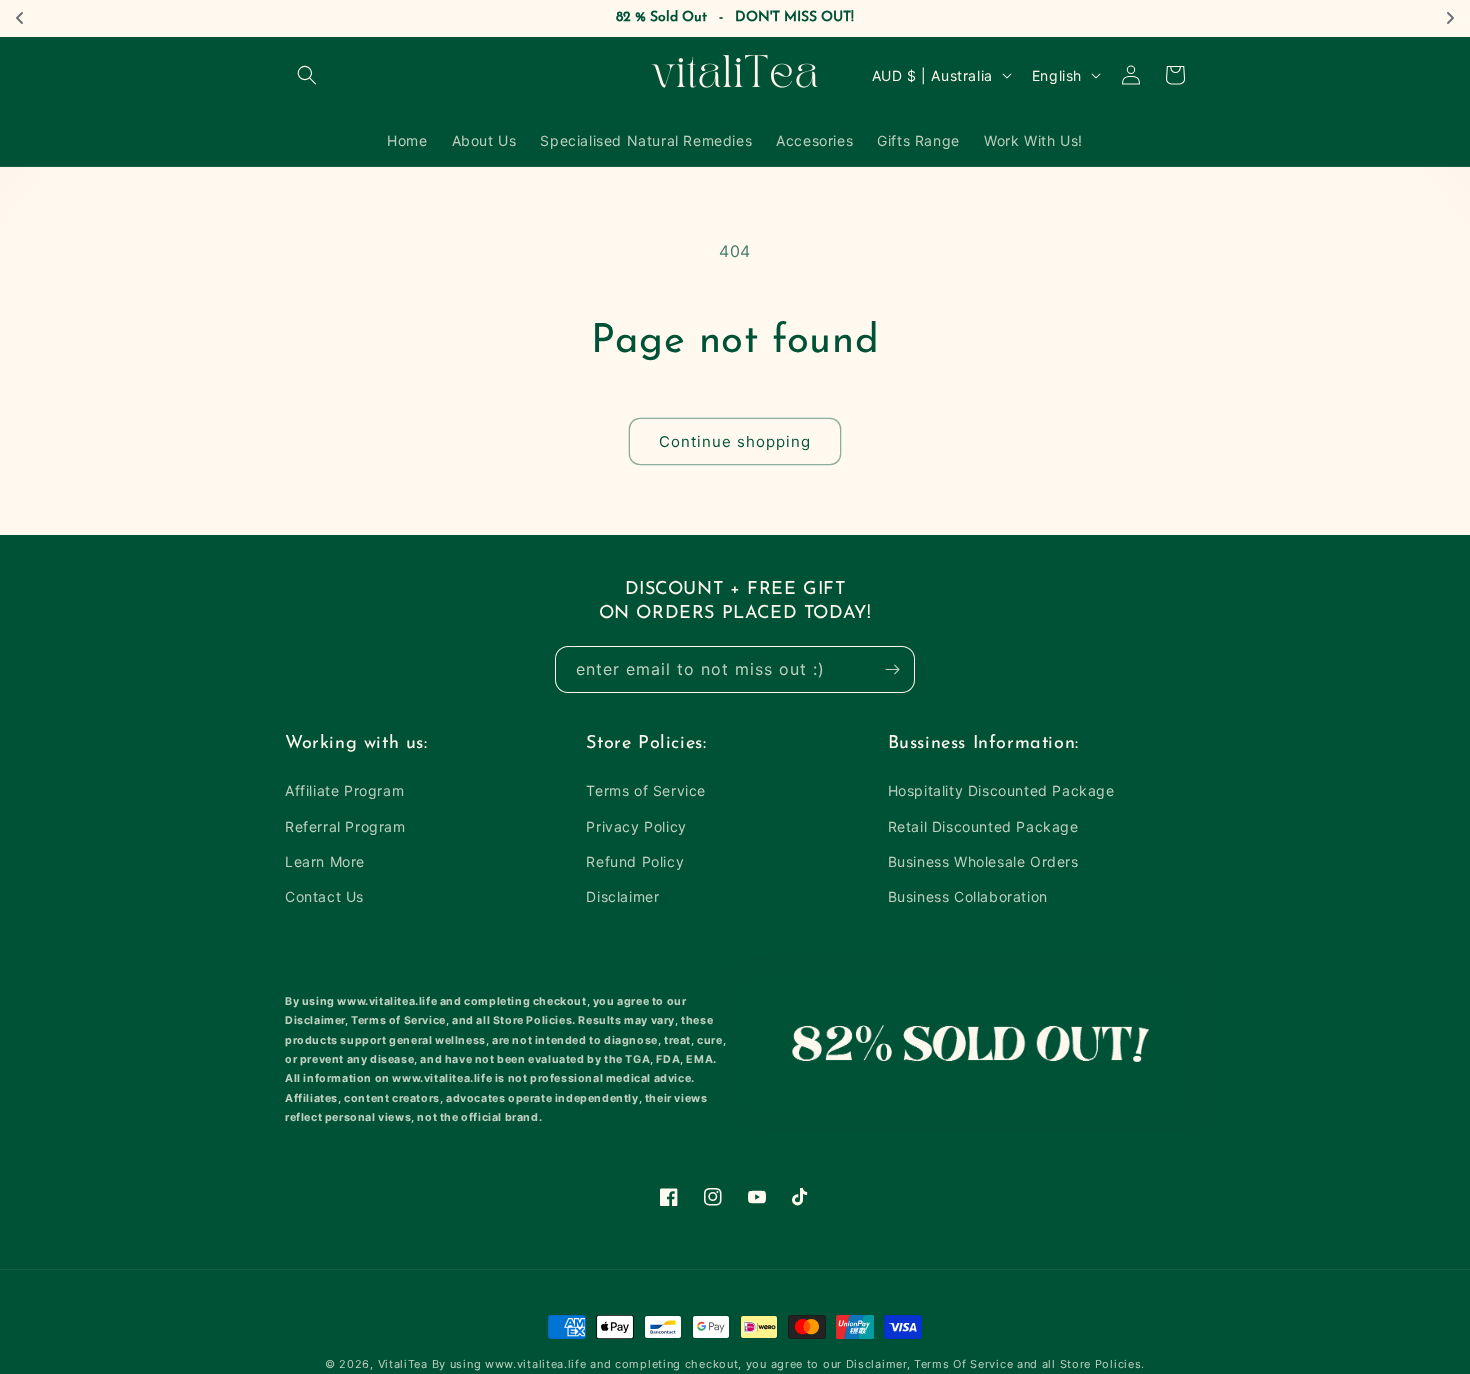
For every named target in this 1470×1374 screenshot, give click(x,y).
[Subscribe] (892, 669)
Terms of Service (646, 790)
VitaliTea (403, 1364)
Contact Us (324, 896)
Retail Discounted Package (983, 826)
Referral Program (345, 826)
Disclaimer (622, 896)
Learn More (325, 861)
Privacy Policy (636, 826)
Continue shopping (735, 441)
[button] (307, 75)
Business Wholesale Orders (983, 861)
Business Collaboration (968, 896)
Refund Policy (635, 861)
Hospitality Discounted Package (1001, 790)
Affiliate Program (344, 790)
